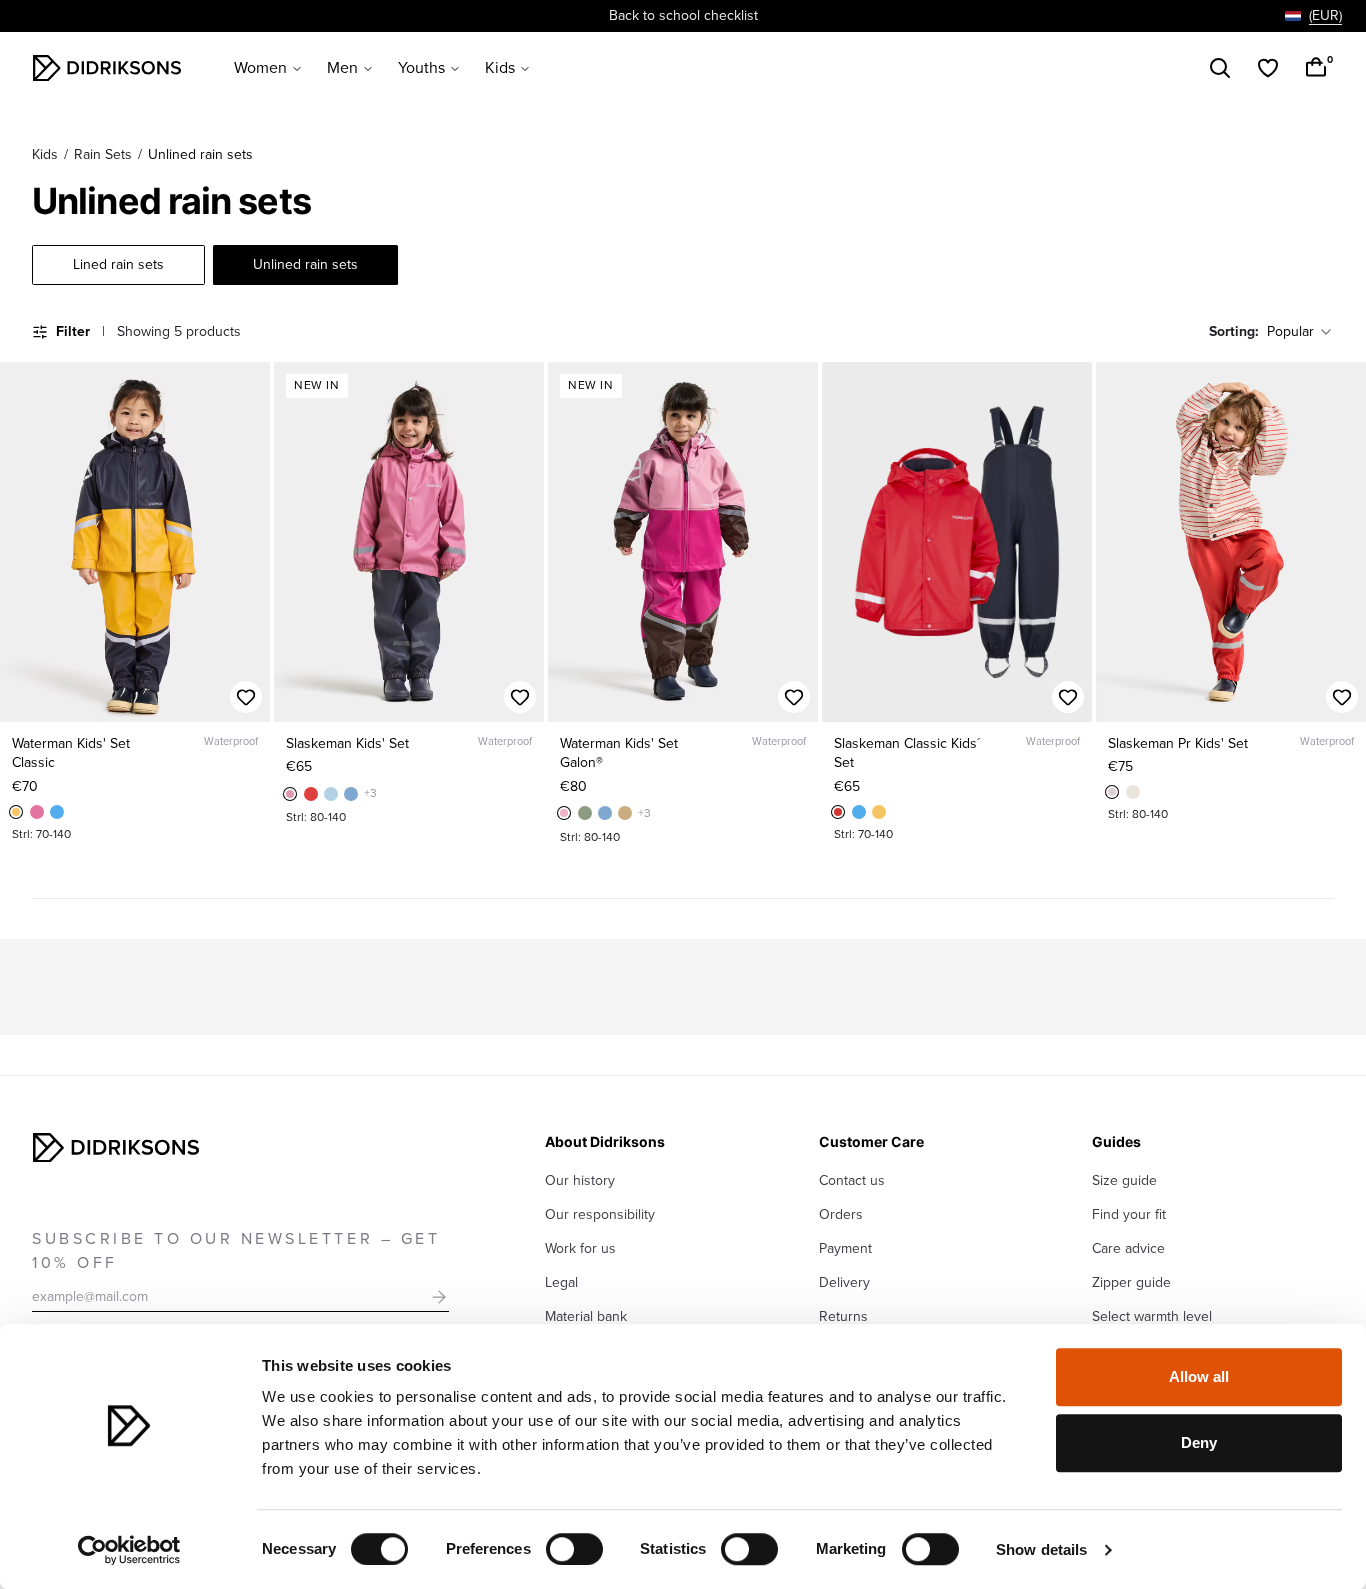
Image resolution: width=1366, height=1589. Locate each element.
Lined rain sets (118, 264)
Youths (421, 68)
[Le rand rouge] (1112, 792)
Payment (845, 1248)
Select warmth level (1152, 1316)
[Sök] (1220, 68)
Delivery (844, 1282)
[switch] (574, 1549)
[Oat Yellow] (16, 812)
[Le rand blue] (1133, 792)
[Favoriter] (1268, 68)
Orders (841, 1214)
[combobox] (1313, 16)
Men (342, 68)
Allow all (1199, 1376)
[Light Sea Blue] (331, 794)
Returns (843, 1316)
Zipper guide (1131, 1282)
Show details (1041, 1549)
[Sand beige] (625, 813)
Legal (561, 1282)
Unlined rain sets (305, 264)
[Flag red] (838, 812)
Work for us (580, 1248)
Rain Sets (103, 154)
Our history (580, 1180)
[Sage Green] (585, 813)
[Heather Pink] (290, 794)
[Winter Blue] (351, 794)
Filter (73, 331)
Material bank (586, 1316)
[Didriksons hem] (107, 68)
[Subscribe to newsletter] (439, 1297)
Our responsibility (600, 1214)
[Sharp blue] (57, 812)
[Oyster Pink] (564, 813)
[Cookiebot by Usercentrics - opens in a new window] (129, 1550)
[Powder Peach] (311, 794)
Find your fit (1129, 1214)
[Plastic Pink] (37, 812)
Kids (500, 68)
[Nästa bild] (246, 542)
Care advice (1128, 1248)
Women (260, 68)
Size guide (1124, 1180)
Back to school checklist (683, 15)
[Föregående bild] (24, 542)
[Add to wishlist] (246, 697)
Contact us (852, 1180)
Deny (1199, 1442)
